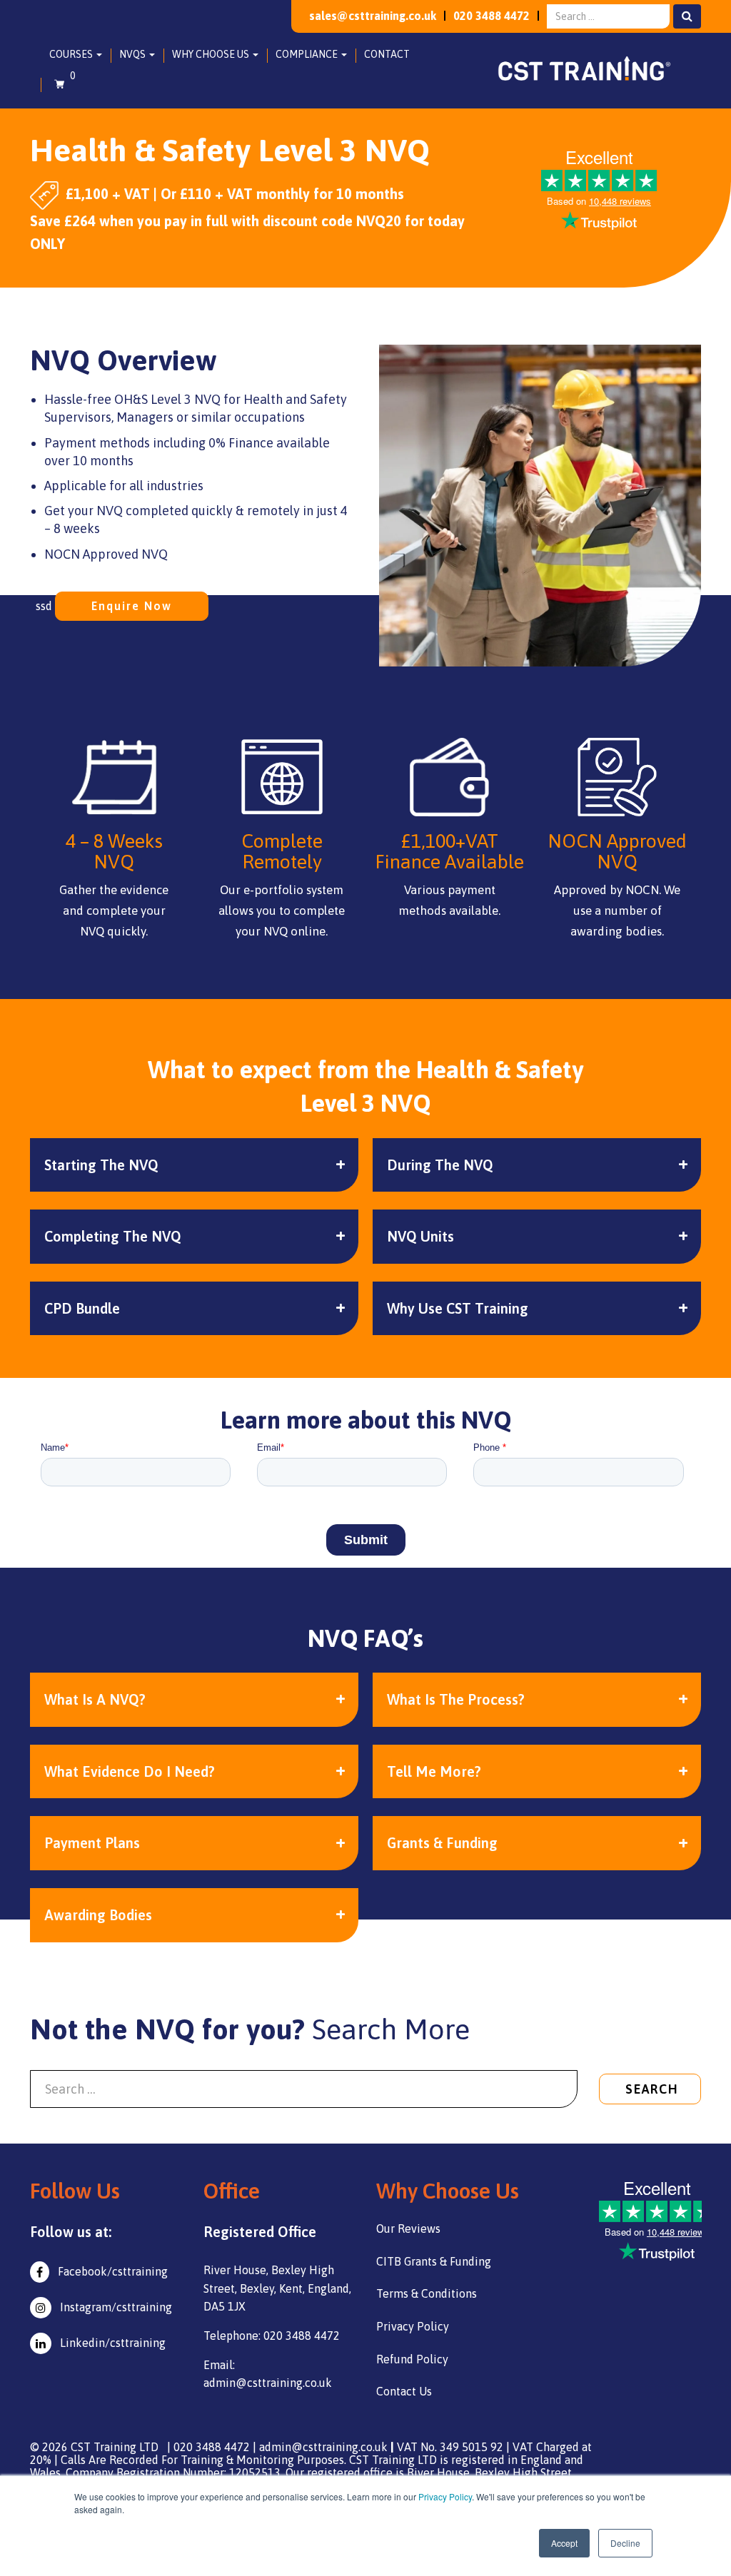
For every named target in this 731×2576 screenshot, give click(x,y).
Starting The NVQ (101, 1165)
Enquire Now (132, 606)
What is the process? (456, 1699)
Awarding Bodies (98, 1915)
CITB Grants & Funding (434, 2261)
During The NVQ (440, 1165)
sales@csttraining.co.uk (373, 16)
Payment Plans (92, 1843)
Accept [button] (564, 2543)
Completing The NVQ (113, 1236)
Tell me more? (434, 1771)
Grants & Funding (442, 1843)
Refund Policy (412, 2359)
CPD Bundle (82, 1308)
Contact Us (404, 2391)
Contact (387, 54)
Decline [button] (625, 2543)
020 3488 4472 (491, 16)
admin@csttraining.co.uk (323, 2447)
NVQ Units (420, 1236)
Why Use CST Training (458, 1308)
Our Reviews (408, 2228)
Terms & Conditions (427, 2293)
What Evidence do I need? (130, 1771)
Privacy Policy (445, 2496)
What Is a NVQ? (95, 1699)
